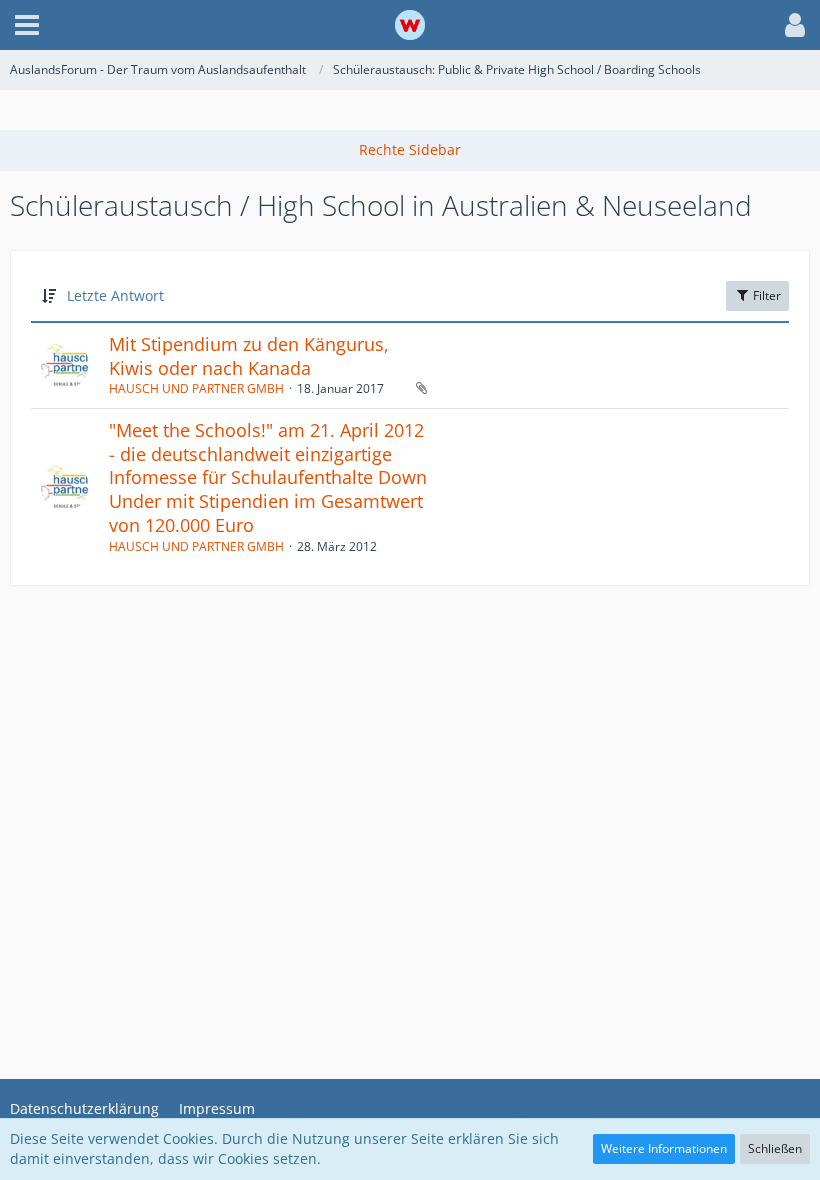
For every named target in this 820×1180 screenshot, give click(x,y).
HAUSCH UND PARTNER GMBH (196, 388)
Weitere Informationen (664, 1148)
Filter (765, 295)
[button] (27, 25)
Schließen (775, 1148)
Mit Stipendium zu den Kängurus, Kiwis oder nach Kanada (249, 356)
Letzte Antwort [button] (115, 295)
